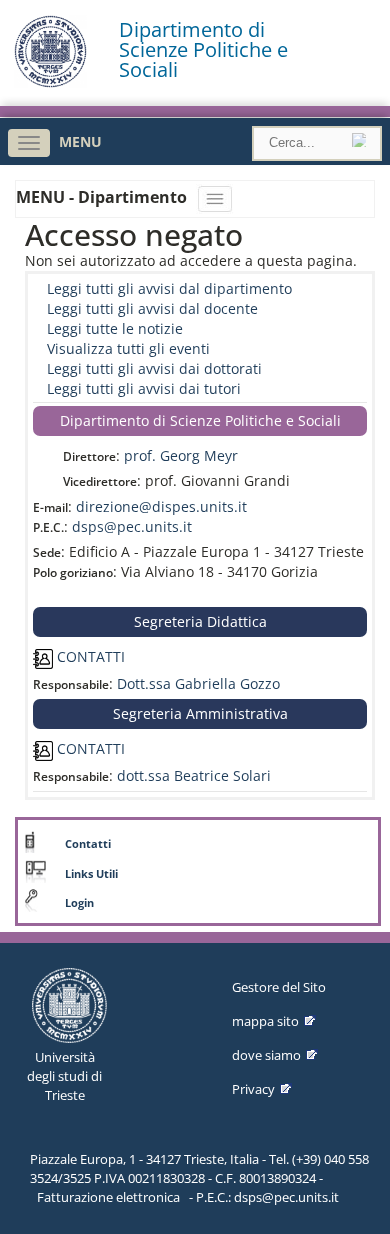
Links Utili (91, 874)
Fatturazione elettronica (108, 1197)
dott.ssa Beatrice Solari (194, 775)
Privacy (253, 1089)
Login (79, 903)
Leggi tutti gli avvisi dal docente (152, 308)
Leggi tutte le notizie (115, 328)
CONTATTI (89, 656)
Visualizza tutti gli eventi (128, 348)
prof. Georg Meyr (181, 455)
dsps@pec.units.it (132, 526)
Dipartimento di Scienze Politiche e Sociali (203, 50)
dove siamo (266, 1055)
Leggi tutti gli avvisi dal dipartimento (169, 288)
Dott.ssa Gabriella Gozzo (198, 683)
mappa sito (265, 1021)
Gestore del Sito (279, 987)
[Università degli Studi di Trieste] (50, 82)
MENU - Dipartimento (103, 197)
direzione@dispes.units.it (161, 506)
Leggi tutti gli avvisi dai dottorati (154, 368)
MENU (80, 141)
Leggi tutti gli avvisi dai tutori (144, 388)
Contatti (88, 844)
